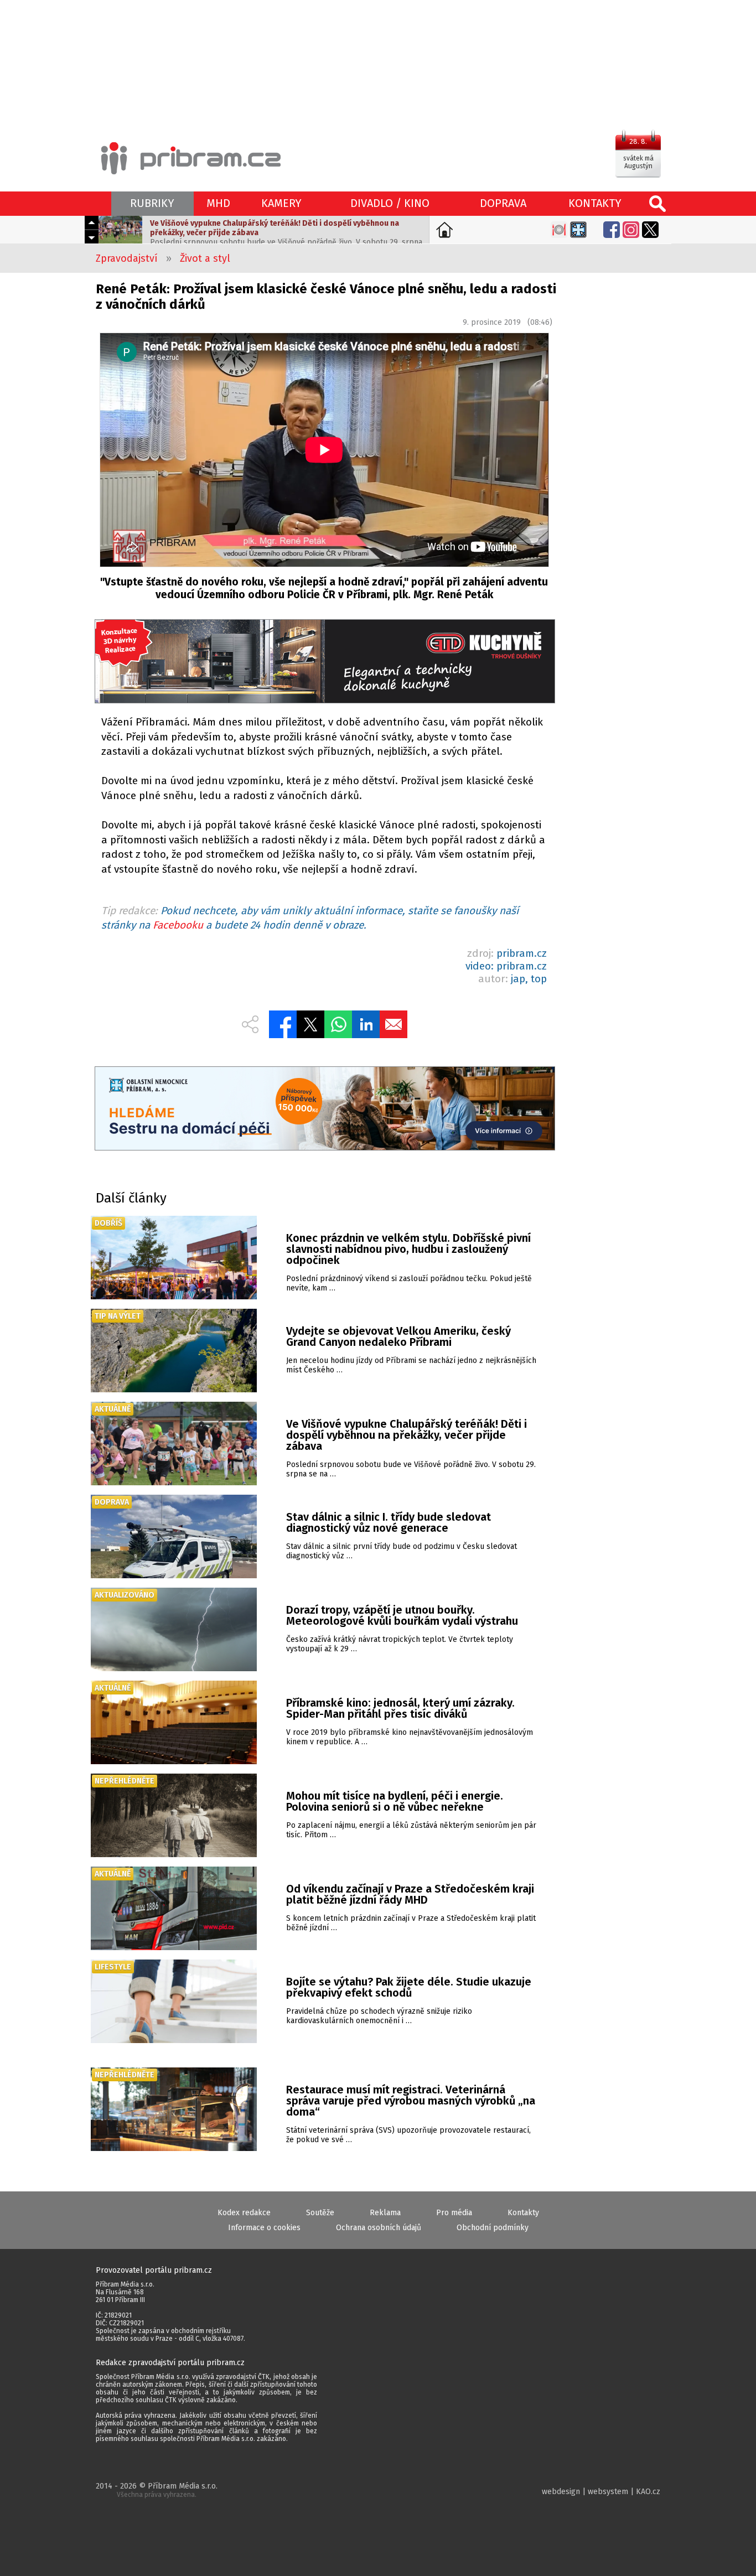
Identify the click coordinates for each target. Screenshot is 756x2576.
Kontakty (523, 2213)
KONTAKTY (595, 203)
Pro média (454, 2213)
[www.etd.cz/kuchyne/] (324, 663)
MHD (218, 203)
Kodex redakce (244, 2213)
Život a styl (205, 258)
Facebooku (178, 925)
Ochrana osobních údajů (379, 2228)
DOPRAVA (503, 203)
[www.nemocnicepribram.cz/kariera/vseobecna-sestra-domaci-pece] (324, 1110)
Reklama (385, 2213)
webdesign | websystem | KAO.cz (601, 2492)
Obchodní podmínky (493, 2228)
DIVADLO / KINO (390, 203)
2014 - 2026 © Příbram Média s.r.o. (157, 2490)
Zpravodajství (127, 258)
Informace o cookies (264, 2228)
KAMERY (281, 203)
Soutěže (320, 2213)
